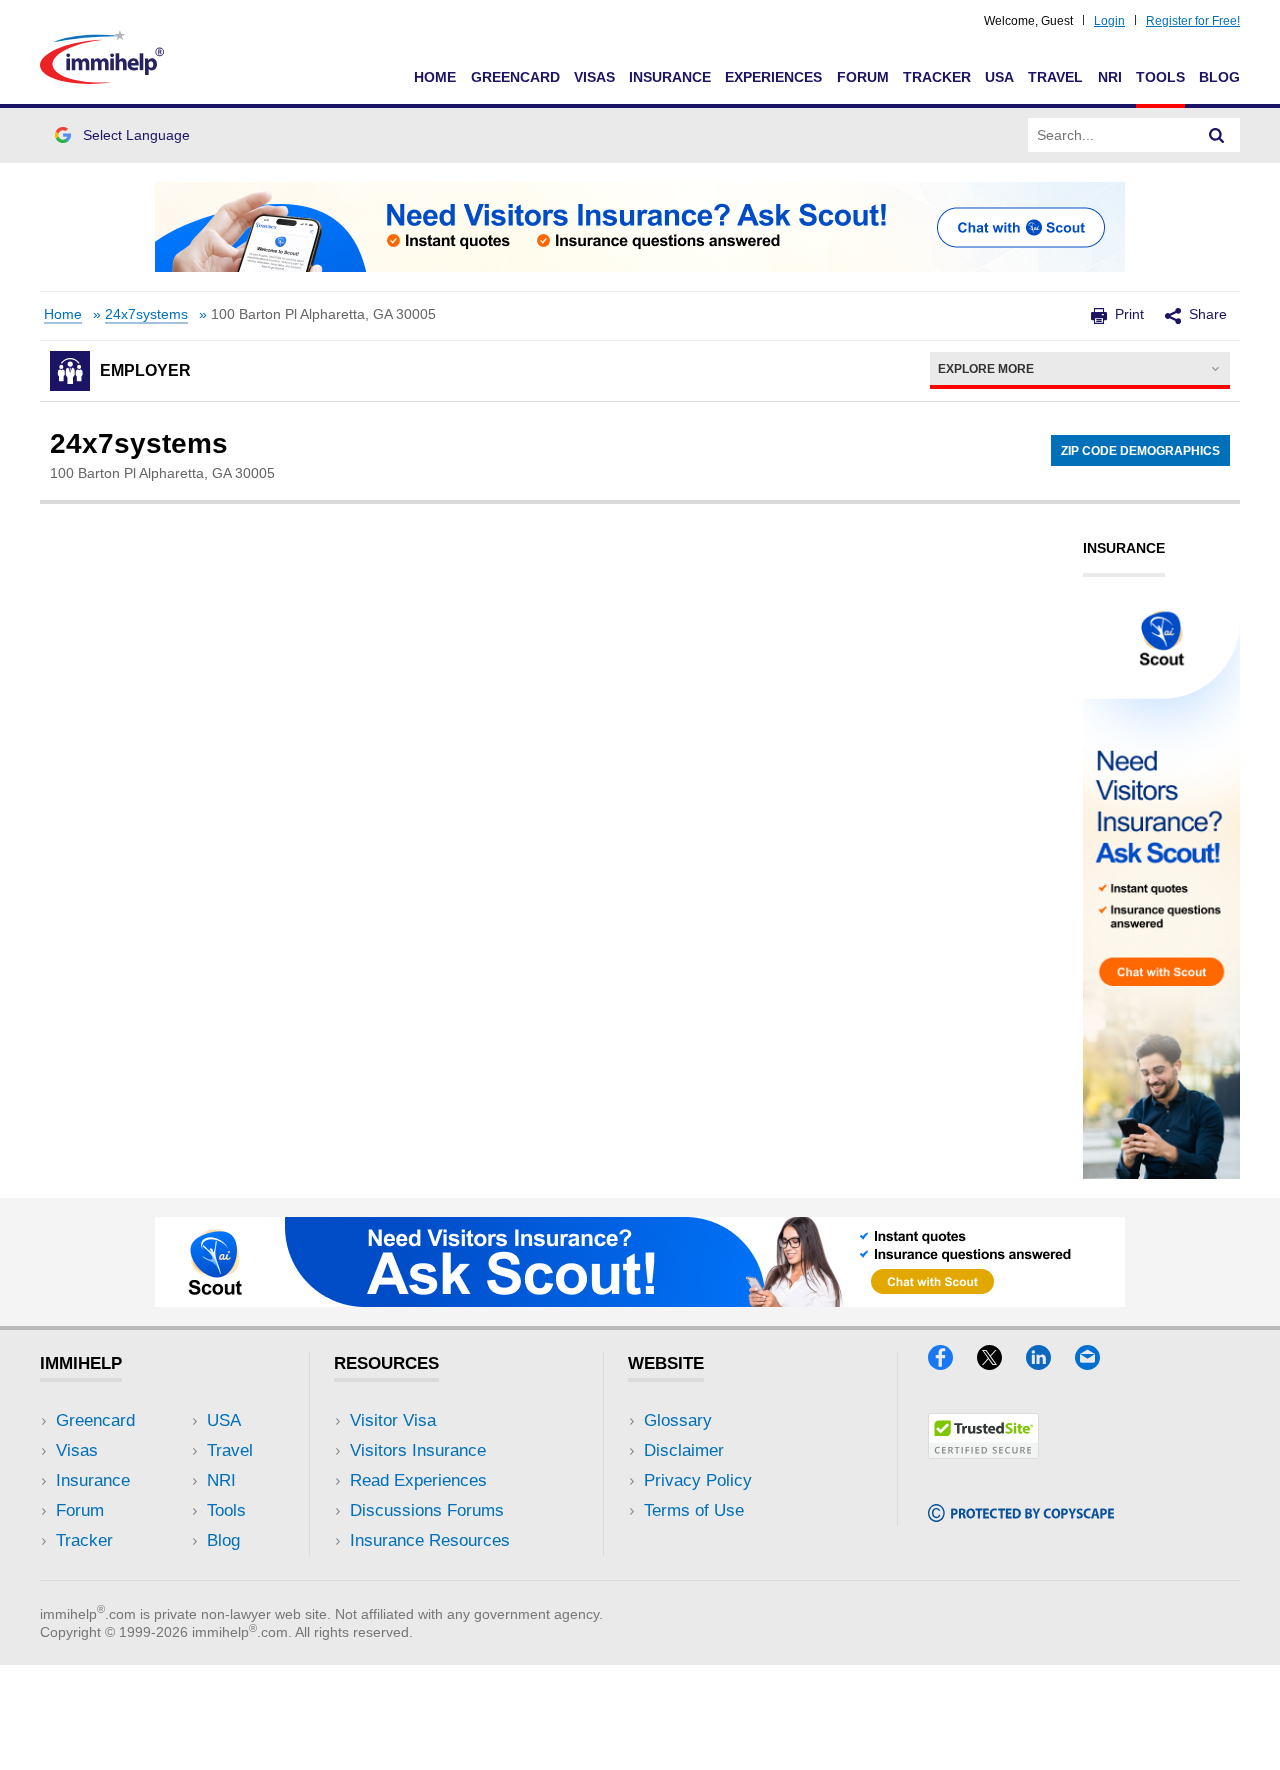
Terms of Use (694, 1510)
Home (435, 77)
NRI (1110, 77)
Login (1109, 21)
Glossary (678, 1420)
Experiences (773, 77)
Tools (1160, 77)
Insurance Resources (430, 1540)
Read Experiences (418, 1480)
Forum (863, 77)
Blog (1219, 77)
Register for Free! (1193, 21)
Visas (594, 77)
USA (999, 77)
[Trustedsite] (983, 1452)
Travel (1055, 77)
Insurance (670, 77)
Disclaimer (684, 1450)
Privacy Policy (698, 1480)
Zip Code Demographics (1140, 451)
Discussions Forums (427, 1510)
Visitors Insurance (418, 1450)
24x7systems (146, 314)
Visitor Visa (393, 1420)
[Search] (1217, 135)
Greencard (515, 77)
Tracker (937, 77)
